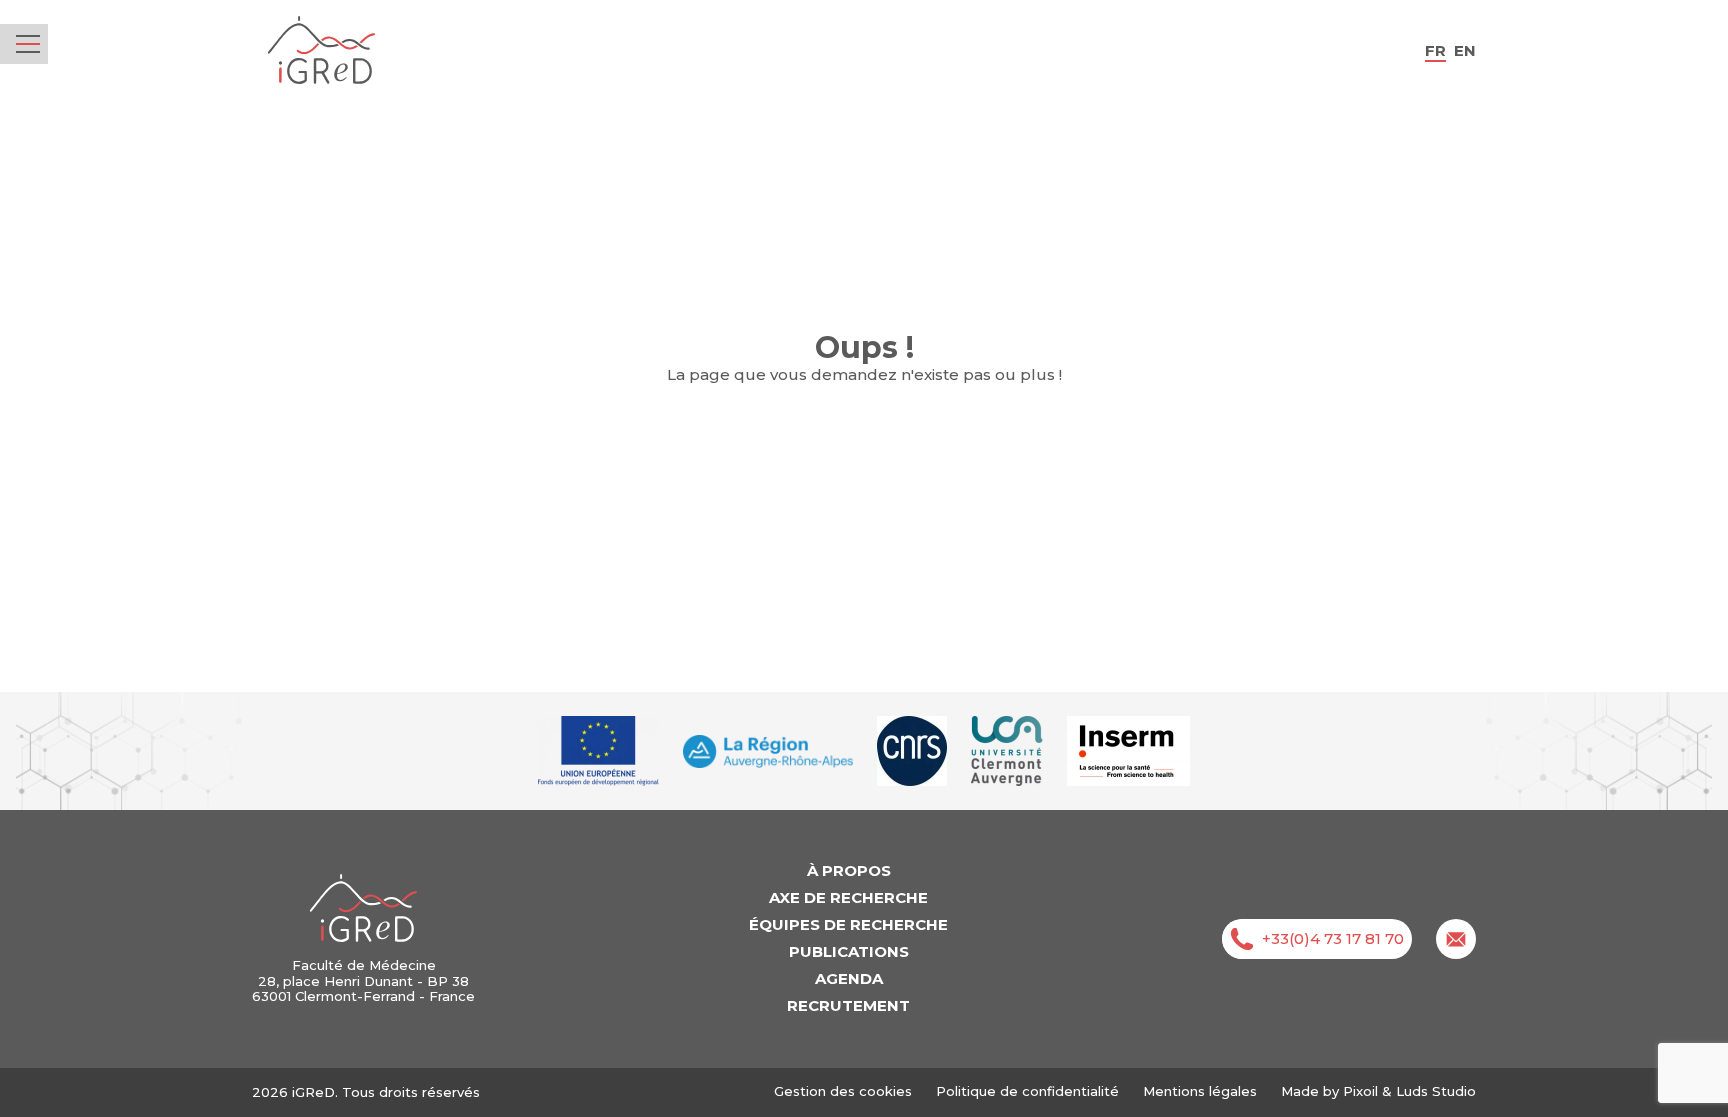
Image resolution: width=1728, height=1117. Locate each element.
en (1465, 50)
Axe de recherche (848, 897)
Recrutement (848, 1005)
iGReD (321, 50)
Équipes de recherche (848, 924)
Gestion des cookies (843, 1091)
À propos (849, 870)
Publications (849, 951)
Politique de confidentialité (1027, 1091)
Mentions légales (1200, 1091)
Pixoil (1360, 1091)
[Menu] (28, 44)
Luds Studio (1436, 1091)
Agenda (849, 978)
